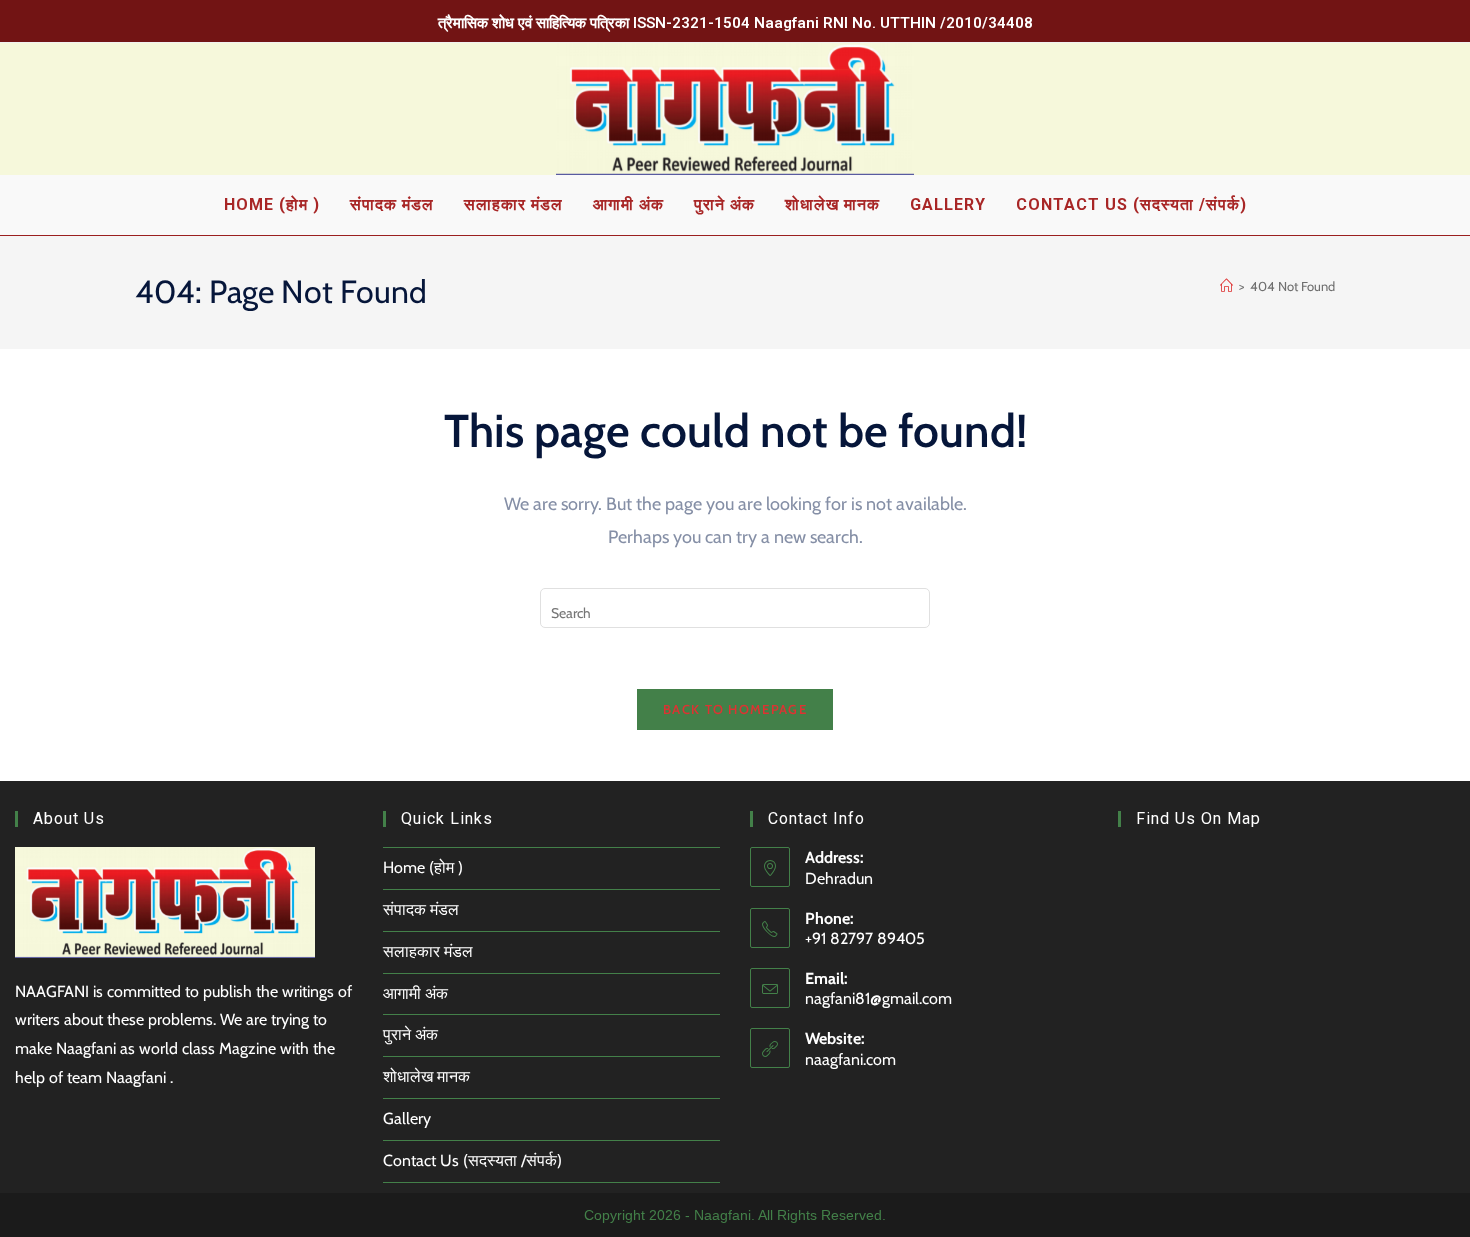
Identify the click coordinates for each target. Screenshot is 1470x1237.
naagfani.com (850, 1059)
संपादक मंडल (421, 909)
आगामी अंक (415, 993)
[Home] (1226, 286)
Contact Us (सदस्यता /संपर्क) (472, 1160)
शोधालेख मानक (426, 1076)
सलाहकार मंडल (428, 951)
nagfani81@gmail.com (878, 998)
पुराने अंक (410, 1034)
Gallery (407, 1118)
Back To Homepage (735, 709)
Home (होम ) (423, 867)
